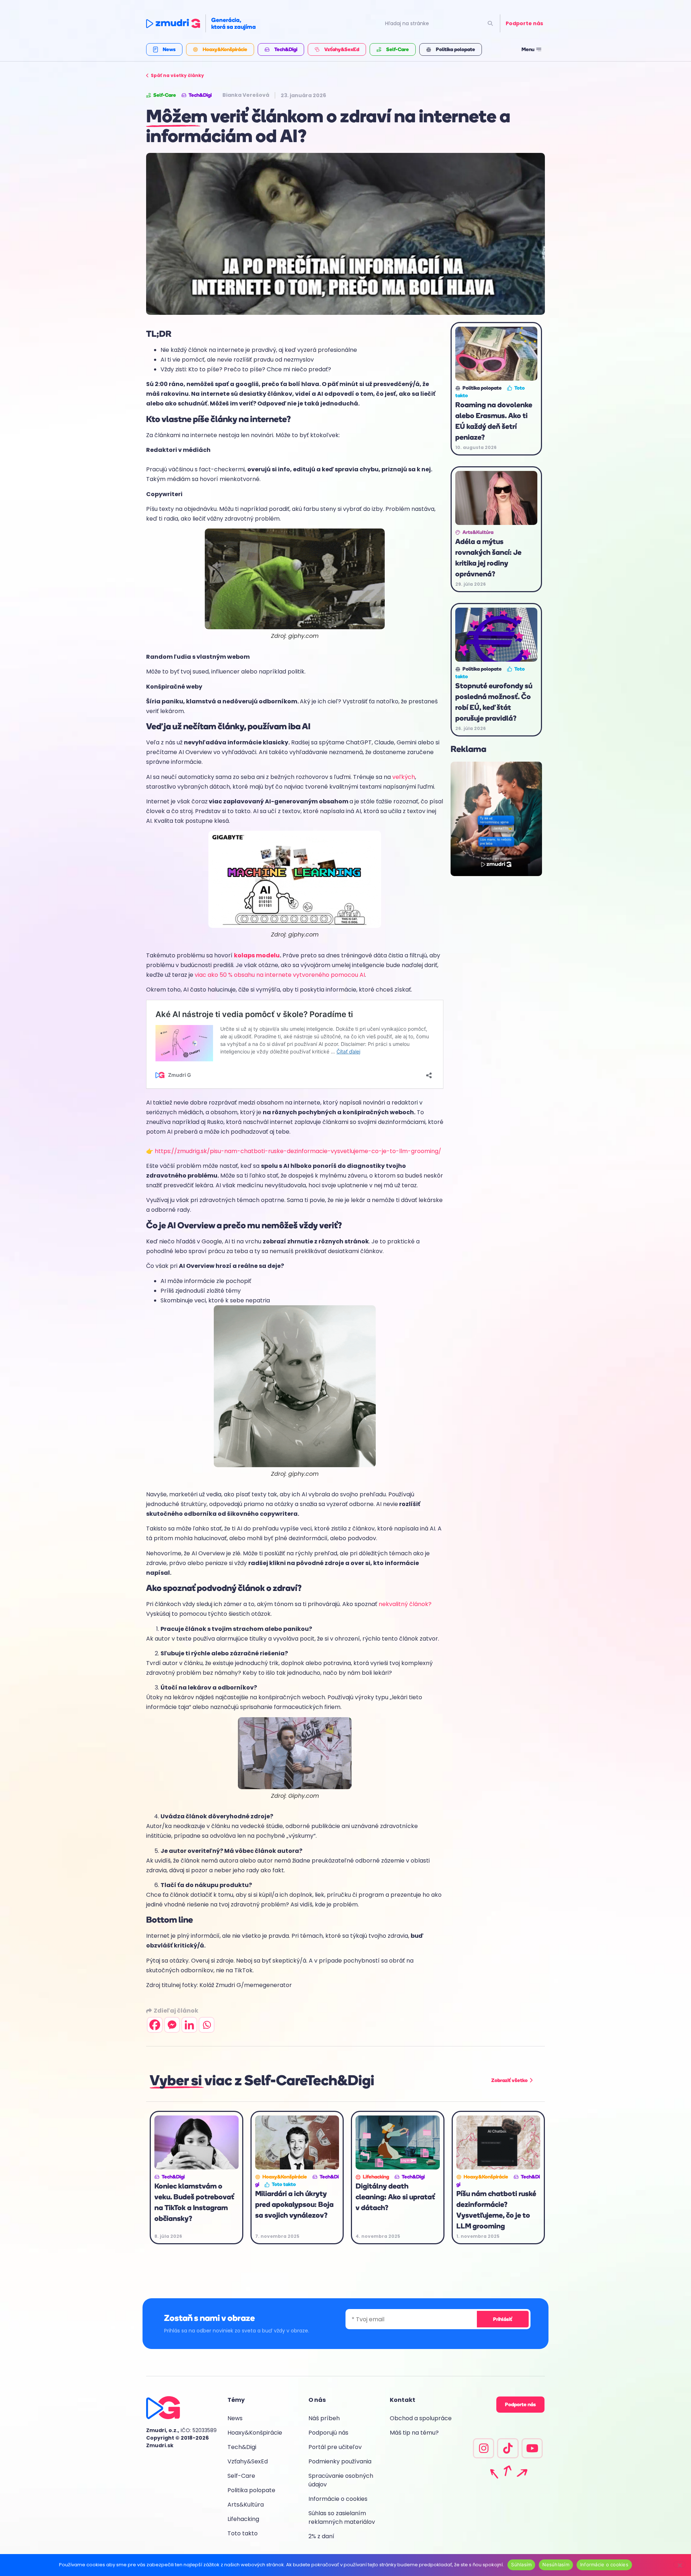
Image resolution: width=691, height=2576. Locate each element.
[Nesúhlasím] (679, 2564)
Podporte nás (524, 23)
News (235, 2418)
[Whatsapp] (207, 2025)
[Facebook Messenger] (172, 2025)
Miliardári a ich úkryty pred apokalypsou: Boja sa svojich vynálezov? (294, 2204)
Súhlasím (521, 2564)
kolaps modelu (257, 955)
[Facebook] (155, 2025)
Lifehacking (243, 2519)
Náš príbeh (324, 2418)
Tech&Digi (242, 2447)
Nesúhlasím (556, 2564)
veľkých (404, 777)
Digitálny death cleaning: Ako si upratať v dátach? (395, 2197)
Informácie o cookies (338, 2499)
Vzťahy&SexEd (248, 2461)
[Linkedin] (189, 2025)
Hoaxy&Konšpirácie (255, 2433)
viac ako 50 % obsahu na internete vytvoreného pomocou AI (280, 975)
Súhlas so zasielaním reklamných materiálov (342, 2518)
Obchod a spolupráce (421, 2418)
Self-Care (241, 2476)
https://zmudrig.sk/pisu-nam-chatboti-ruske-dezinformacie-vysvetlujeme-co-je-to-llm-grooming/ (298, 1151)
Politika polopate (251, 2490)
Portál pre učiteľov (335, 2447)
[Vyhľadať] (490, 24)
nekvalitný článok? (405, 1604)
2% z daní (321, 2536)
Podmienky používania (340, 2461)
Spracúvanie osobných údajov (341, 2480)
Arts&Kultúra (246, 2505)
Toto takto (243, 2533)
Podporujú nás (328, 2433)
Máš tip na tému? (414, 2433)
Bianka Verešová (246, 95)
